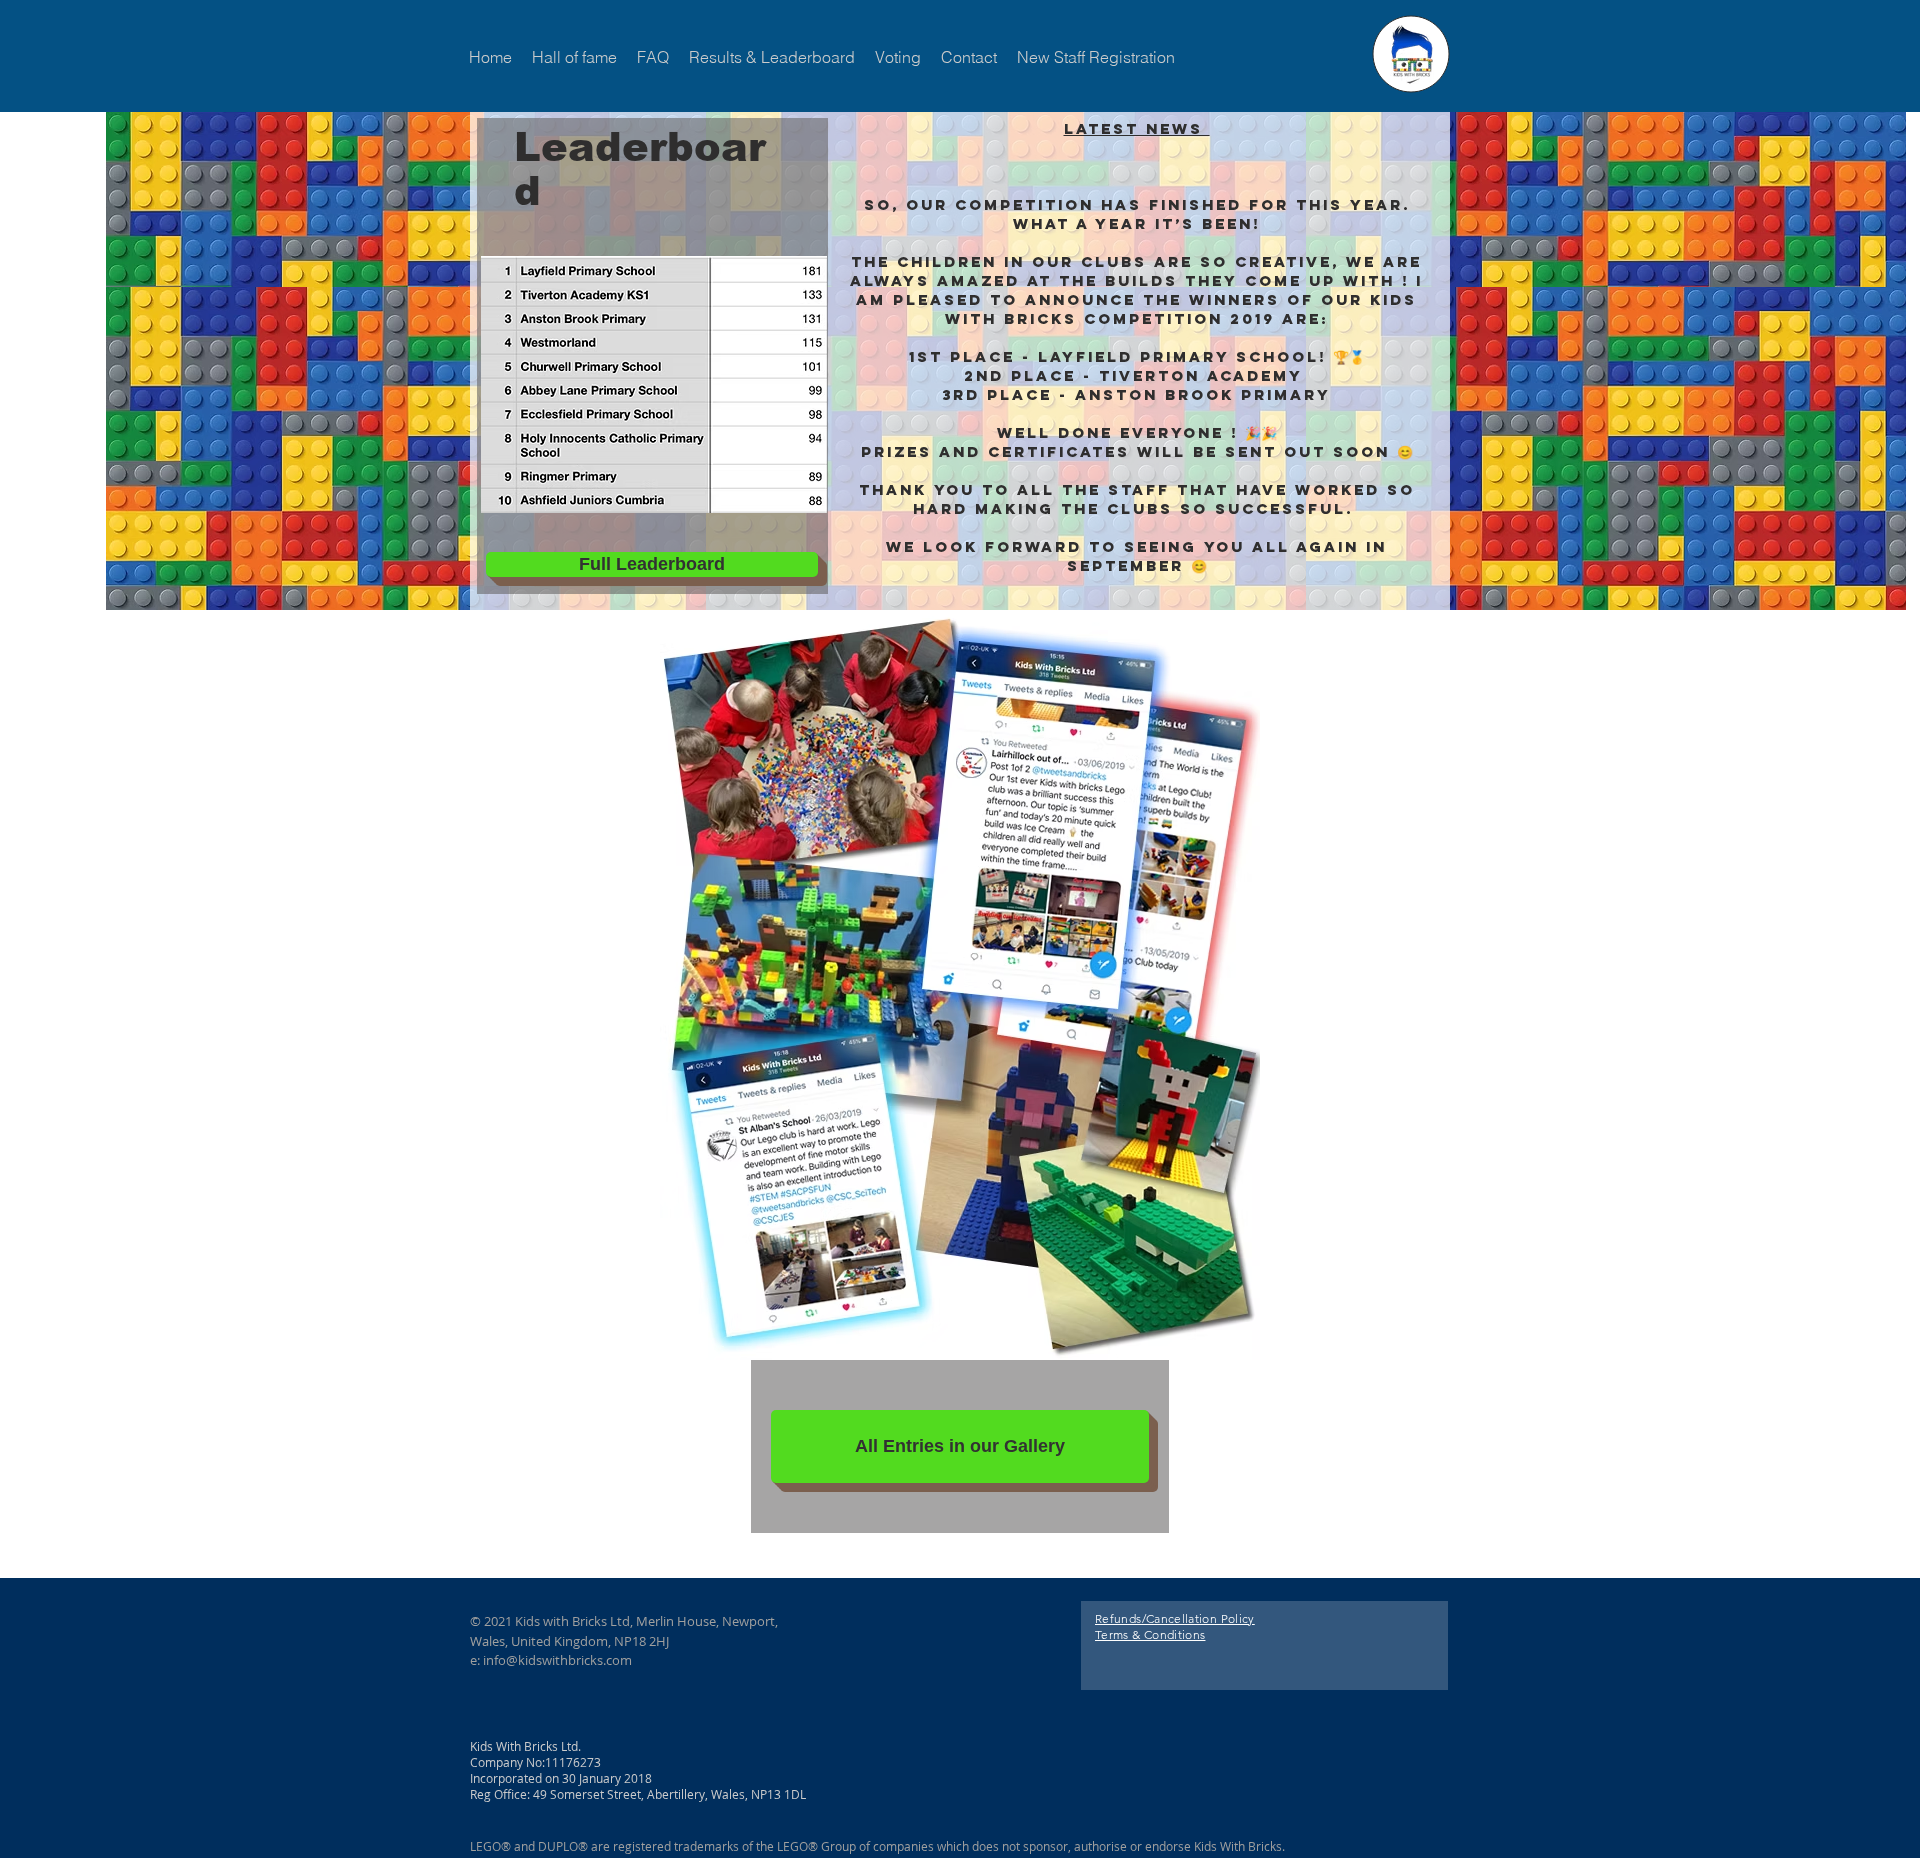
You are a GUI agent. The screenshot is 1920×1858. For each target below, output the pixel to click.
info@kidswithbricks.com (557, 1660)
